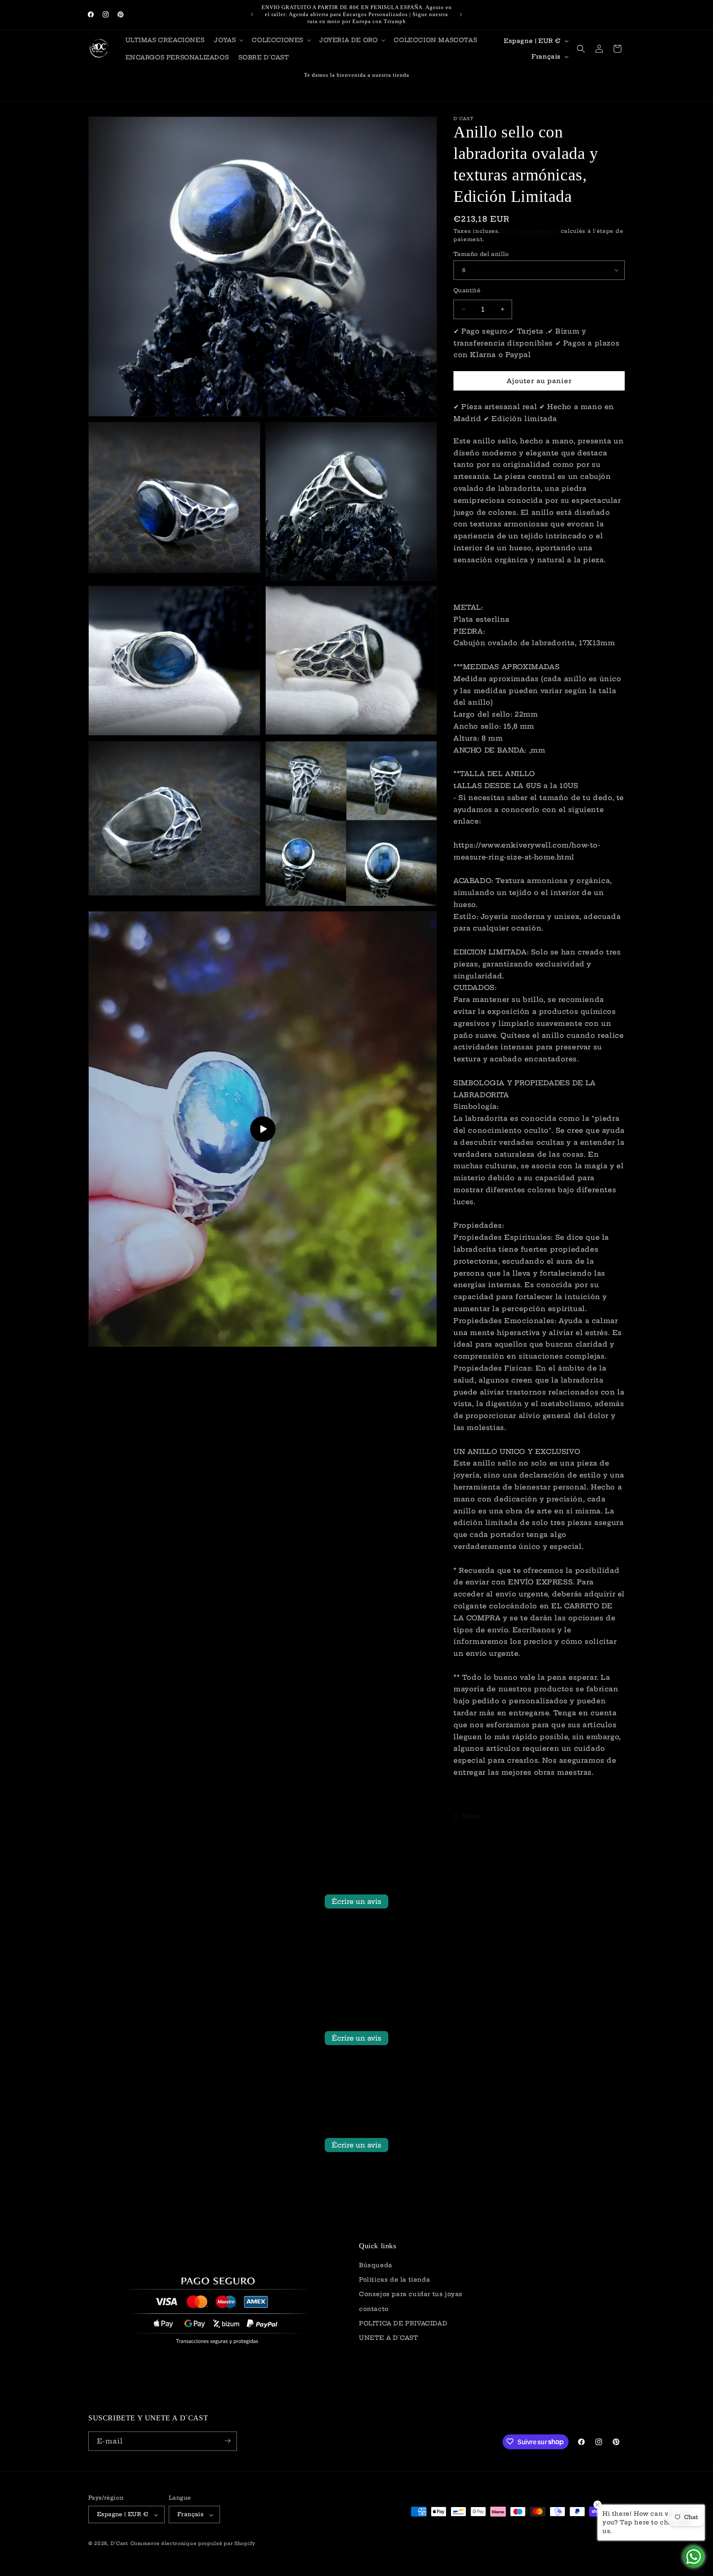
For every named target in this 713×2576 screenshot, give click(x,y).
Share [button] (471, 1816)
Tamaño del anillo (481, 253)
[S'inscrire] (227, 2441)
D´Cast (119, 2544)
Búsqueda (376, 2266)
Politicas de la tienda (394, 2280)
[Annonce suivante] (461, 14)
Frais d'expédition (530, 231)
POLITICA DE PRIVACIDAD (403, 2323)
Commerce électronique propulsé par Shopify (193, 2544)
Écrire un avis (356, 1901)
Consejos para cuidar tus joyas (411, 2294)
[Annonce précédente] (252, 14)
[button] (228, 40)
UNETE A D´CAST (388, 2338)
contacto (374, 2309)
